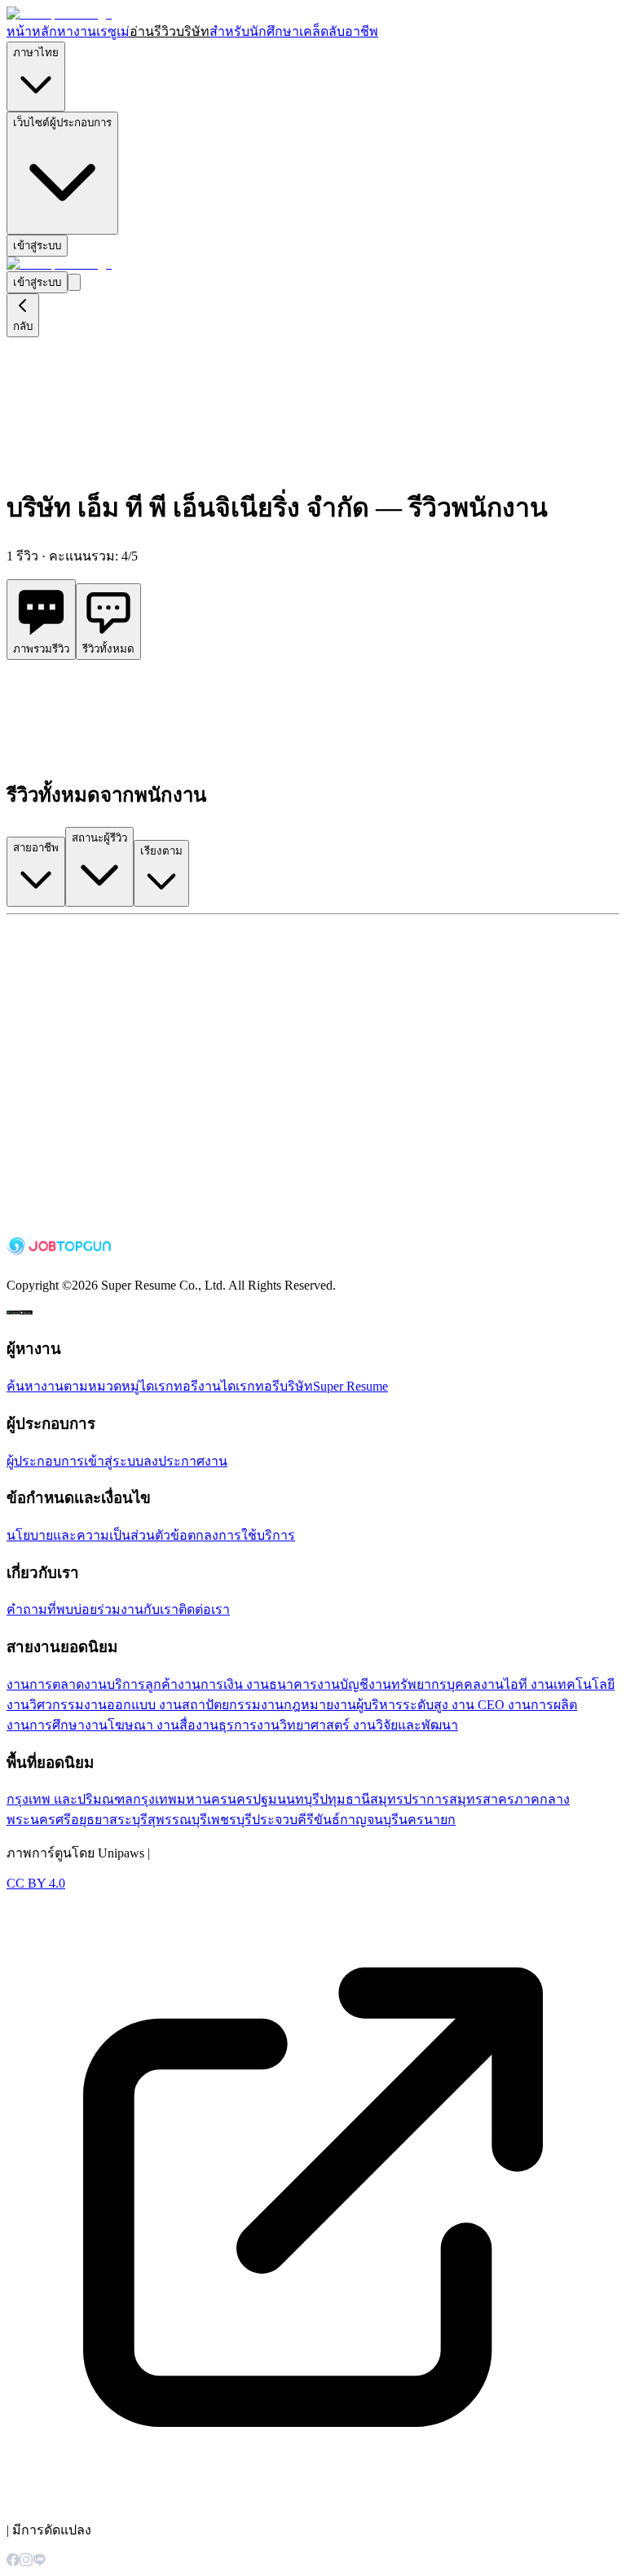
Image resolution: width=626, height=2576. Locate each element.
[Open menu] (74, 282)
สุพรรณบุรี (177, 1820)
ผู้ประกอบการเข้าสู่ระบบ (75, 1461)
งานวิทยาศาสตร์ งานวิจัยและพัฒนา (357, 1725)
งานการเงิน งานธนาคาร (247, 1684)
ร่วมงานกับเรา (138, 1609)
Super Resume (350, 1386)
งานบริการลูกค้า (131, 1684)
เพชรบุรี (229, 1820)
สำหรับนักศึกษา (254, 31)
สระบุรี (128, 1820)
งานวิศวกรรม (45, 1705)
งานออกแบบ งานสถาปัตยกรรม (172, 1705)
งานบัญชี (343, 1684)
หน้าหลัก (32, 31)
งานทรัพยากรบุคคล (425, 1684)
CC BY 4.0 (36, 1883)
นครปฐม (252, 1799)
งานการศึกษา (46, 1725)
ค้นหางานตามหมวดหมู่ (73, 1386)
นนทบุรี (298, 1799)
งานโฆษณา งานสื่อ (140, 1725)
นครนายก (427, 1820)
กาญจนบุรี (369, 1820)
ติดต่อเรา (204, 1609)
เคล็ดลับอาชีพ (339, 31)
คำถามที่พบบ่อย (52, 1609)
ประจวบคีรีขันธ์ (296, 1820)
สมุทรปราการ (410, 1799)
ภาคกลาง (542, 1799)
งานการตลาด (45, 1684)
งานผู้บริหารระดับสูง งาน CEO (421, 1705)
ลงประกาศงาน (185, 1461)
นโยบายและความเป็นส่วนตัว (88, 1535)
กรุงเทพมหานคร (180, 1799)
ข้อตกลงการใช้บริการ (233, 1535)
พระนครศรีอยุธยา (58, 1820)
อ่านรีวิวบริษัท (170, 31)
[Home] (59, 13)
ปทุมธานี (345, 1799)
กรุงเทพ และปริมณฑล (70, 1799)
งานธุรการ (226, 1725)
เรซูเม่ (113, 31)
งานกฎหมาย (297, 1705)
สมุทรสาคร (482, 1799)
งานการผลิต (542, 1705)
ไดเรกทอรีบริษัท (267, 1386)
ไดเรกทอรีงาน (180, 1386)
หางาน (77, 31)
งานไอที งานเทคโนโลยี (548, 1684)
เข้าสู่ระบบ (37, 246)
